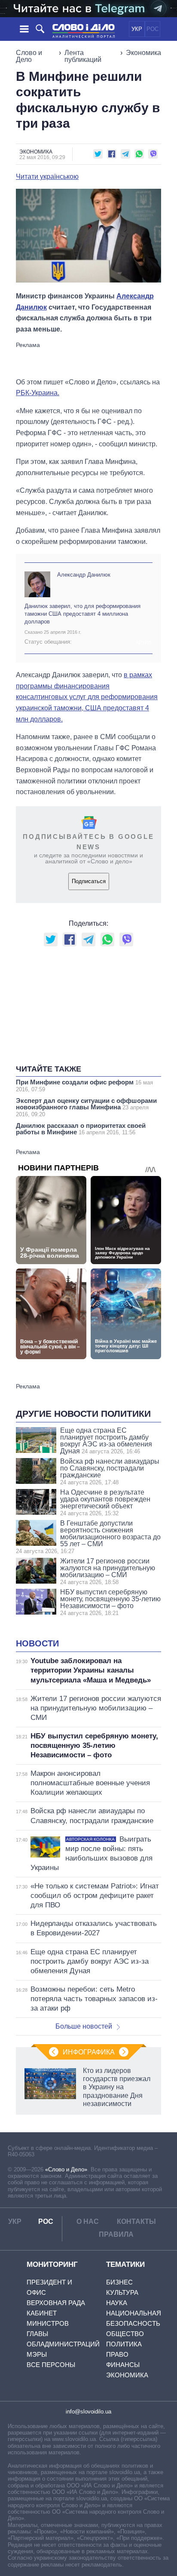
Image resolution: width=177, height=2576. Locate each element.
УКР (137, 29)
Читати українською (47, 177)
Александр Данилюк (84, 575)
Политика (124, 2344)
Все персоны (51, 2365)
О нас (88, 2221)
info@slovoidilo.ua (88, 2412)
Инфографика (89, 2052)
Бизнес (119, 2282)
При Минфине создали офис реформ (84, 1085)
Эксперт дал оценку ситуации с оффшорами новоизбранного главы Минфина (86, 1107)
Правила (116, 2234)
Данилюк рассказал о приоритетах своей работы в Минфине (81, 1129)
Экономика (143, 53)
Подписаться (89, 881)
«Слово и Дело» (66, 2169)
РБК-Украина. (38, 393)
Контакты (136, 2221)
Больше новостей (84, 2026)
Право (117, 2354)
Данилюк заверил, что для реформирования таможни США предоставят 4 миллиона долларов (82, 614)
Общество (125, 2334)
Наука (117, 2303)
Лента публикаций (83, 56)
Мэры (37, 2354)
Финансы (123, 2365)
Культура (122, 2292)
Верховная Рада (56, 2303)
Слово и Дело (29, 56)
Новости (37, 1643)
